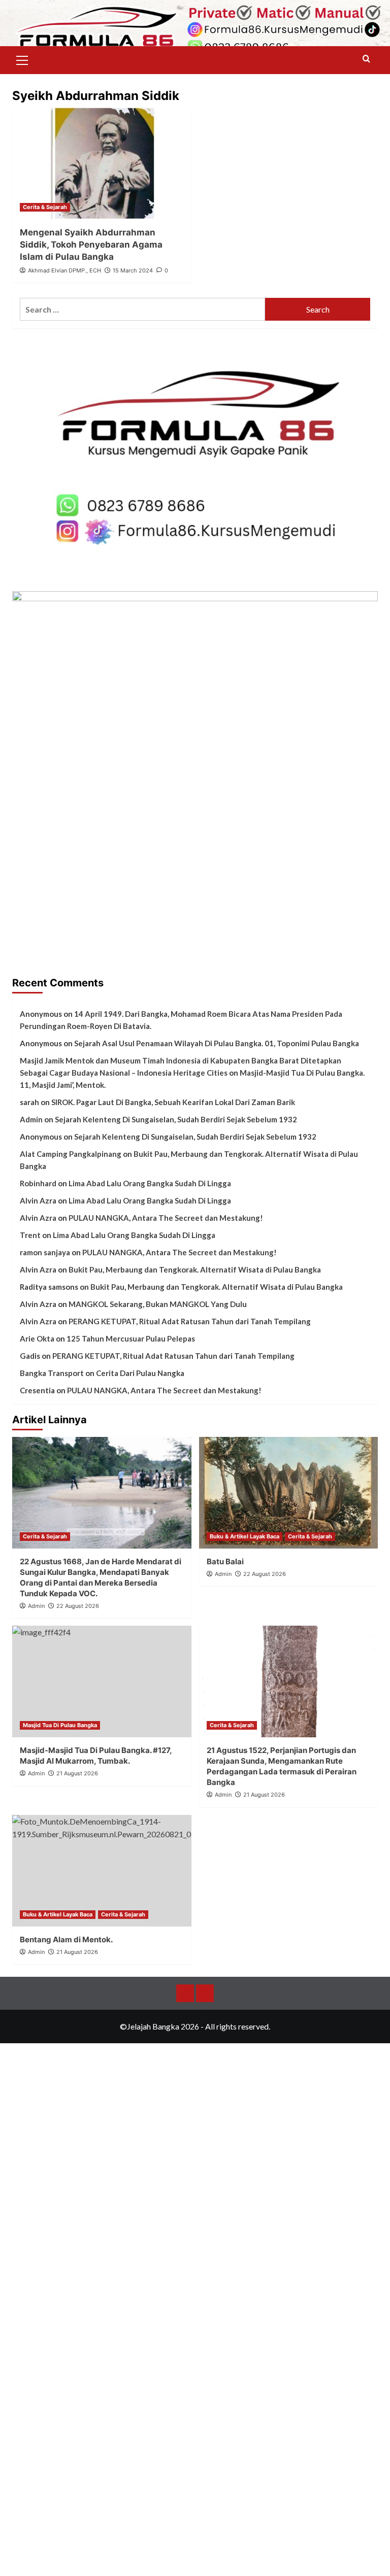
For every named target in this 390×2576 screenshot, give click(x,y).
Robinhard (38, 1183)
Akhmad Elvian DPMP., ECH (64, 270)
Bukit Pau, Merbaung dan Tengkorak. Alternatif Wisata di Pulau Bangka (195, 1269)
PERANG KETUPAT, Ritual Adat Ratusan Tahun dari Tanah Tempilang (190, 1321)
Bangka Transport (52, 1373)
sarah (29, 1102)
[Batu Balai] (289, 1493)
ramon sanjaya (45, 1252)
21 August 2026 (264, 1795)
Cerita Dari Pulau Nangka (140, 1373)
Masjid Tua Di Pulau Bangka (60, 1725)
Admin (31, 1119)
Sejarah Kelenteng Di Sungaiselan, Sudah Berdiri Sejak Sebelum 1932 (176, 1119)
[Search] (366, 59)
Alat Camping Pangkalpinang (71, 1154)
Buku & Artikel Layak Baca (245, 1536)
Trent (30, 1235)
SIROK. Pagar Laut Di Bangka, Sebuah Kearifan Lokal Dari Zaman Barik (173, 1102)
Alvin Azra (38, 1200)
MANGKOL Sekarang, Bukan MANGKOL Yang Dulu (158, 1304)
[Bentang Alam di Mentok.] (102, 1871)
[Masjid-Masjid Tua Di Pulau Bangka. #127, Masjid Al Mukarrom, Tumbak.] (102, 1681)
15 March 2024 (133, 270)
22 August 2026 (78, 1606)
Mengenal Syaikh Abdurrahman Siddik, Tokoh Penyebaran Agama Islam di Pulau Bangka (91, 245)
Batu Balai (225, 1561)
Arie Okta (37, 1338)
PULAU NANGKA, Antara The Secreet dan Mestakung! (166, 1218)
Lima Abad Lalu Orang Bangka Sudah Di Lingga (150, 1183)
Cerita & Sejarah (45, 207)
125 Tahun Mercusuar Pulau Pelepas (131, 1338)
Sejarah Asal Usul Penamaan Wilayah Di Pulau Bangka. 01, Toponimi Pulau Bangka (217, 1043)
